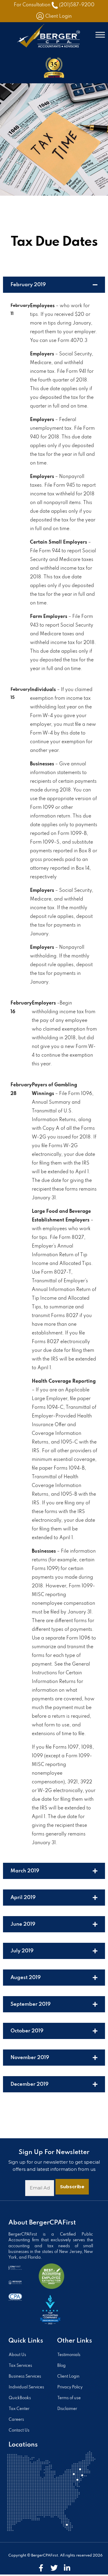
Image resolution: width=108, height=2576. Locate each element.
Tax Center (19, 2409)
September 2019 (31, 2004)
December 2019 (30, 2084)
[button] (54, 285)
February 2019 (28, 285)
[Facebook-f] (41, 2568)
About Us (17, 2355)
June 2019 (23, 1924)
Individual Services (26, 2387)
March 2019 (25, 1871)
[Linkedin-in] (67, 2568)
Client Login (58, 16)
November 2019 (30, 2058)
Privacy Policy (70, 2387)
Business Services (25, 2377)
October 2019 (27, 2031)
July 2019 (22, 1951)
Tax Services (20, 2366)
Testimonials (69, 2355)
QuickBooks (20, 2398)
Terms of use (69, 2398)
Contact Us (19, 2431)
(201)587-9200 (77, 5)
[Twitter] (54, 2568)
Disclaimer (67, 2409)
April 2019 (23, 1898)
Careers (16, 2420)
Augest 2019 (26, 1978)
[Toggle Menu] (100, 35)
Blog (61, 2366)
